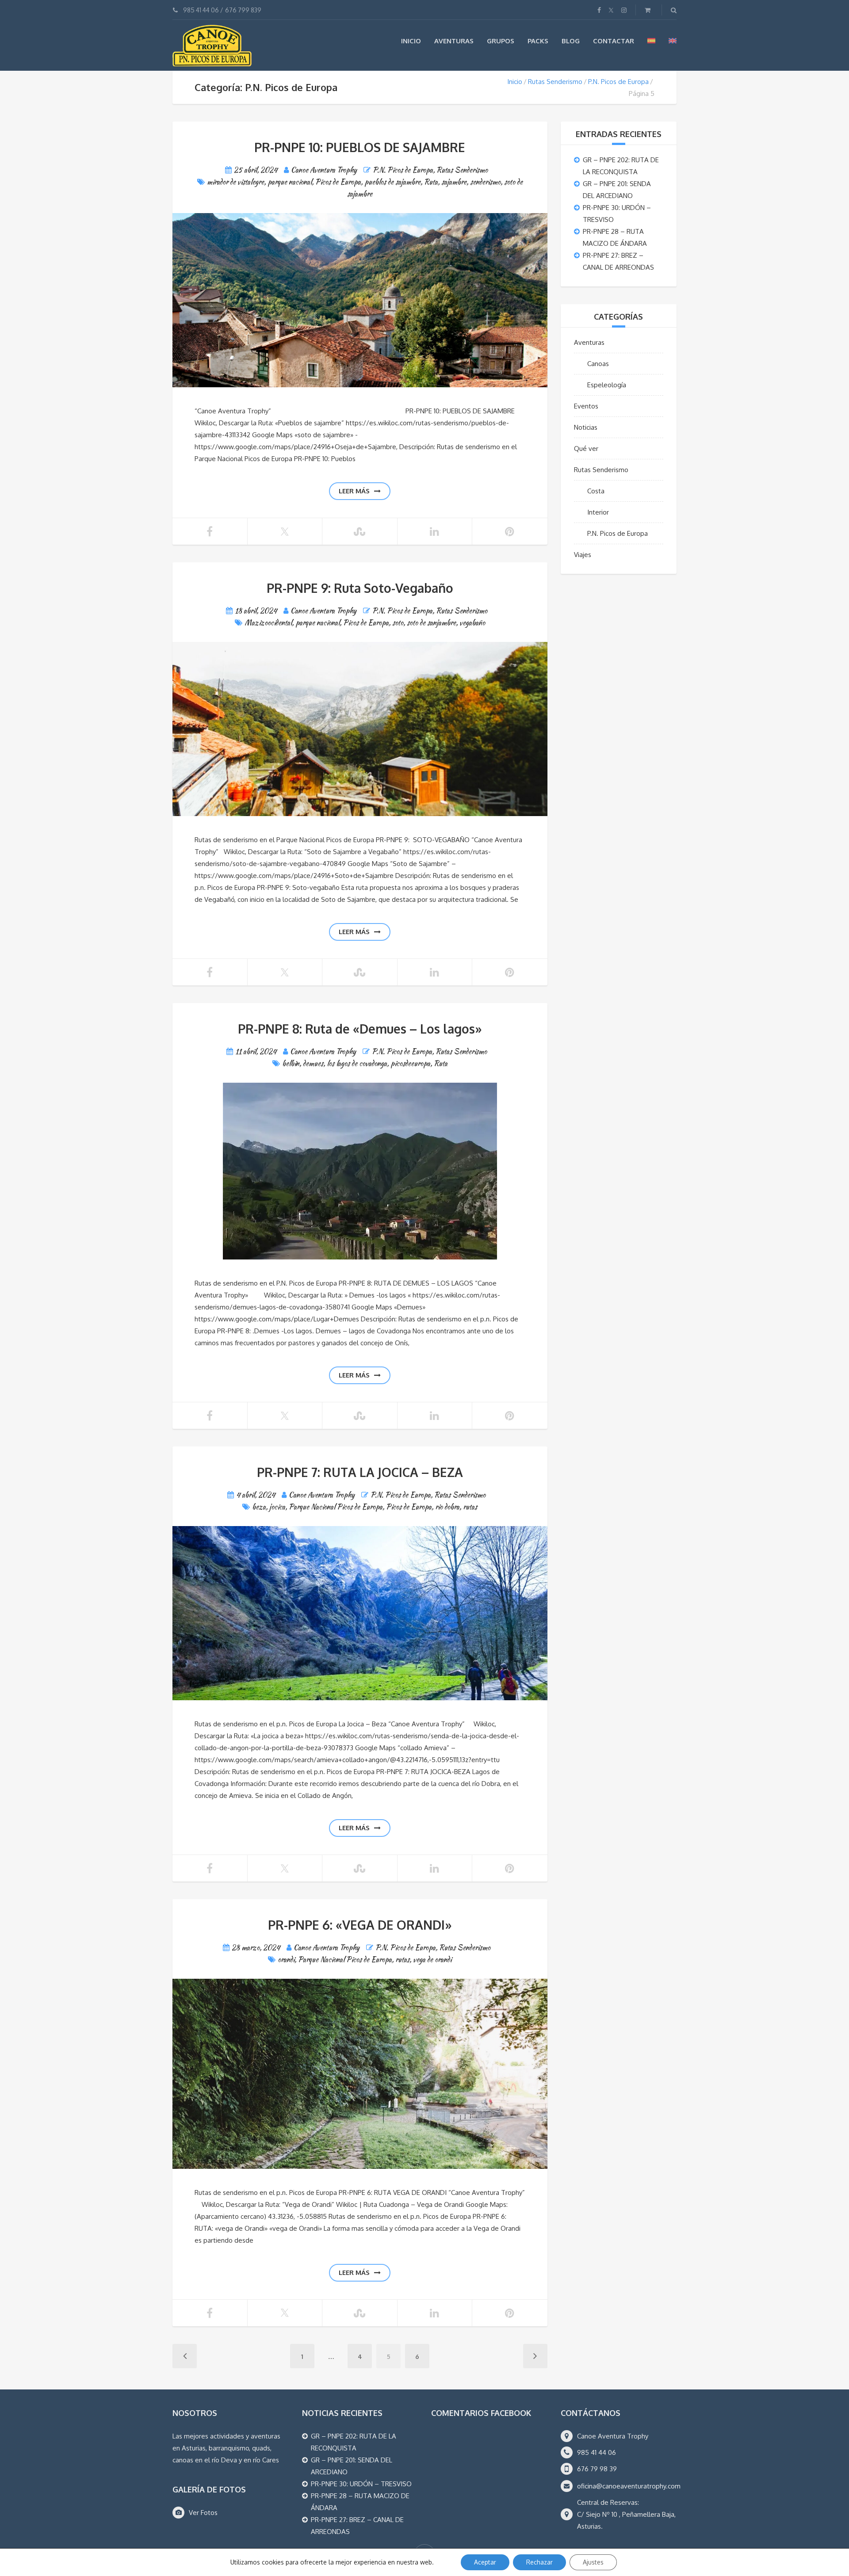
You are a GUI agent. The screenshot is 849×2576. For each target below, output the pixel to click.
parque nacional (290, 182)
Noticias (586, 427)
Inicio (411, 41)
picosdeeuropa (410, 1063)
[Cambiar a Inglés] (673, 41)
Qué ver (586, 448)
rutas (470, 1507)
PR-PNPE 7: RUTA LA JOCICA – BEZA (360, 1472)
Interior (598, 512)
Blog (571, 41)
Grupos (501, 41)
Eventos (586, 406)
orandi (286, 1960)
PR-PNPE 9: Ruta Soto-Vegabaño (360, 588)
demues (313, 1063)
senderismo (485, 182)
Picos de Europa (338, 182)
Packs (538, 41)
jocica (277, 1507)
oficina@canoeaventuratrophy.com (629, 2486)
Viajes (583, 555)
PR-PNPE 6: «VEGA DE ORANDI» (360, 1925)
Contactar (614, 41)
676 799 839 (243, 10)
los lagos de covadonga (357, 1063)
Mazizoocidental (268, 623)
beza (259, 1507)
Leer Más (354, 491)
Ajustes (593, 2562)
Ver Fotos (203, 2513)
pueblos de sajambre (392, 182)
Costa (596, 491)
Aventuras (454, 41)
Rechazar (539, 2562)
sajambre (454, 182)
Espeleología (607, 385)
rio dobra (447, 1507)
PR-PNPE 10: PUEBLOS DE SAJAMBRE (360, 147)
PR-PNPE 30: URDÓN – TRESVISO (361, 2484)
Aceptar (485, 2562)
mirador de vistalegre (235, 182)
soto (398, 623)
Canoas (598, 364)
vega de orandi (432, 1960)
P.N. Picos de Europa (618, 82)
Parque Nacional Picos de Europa (336, 1507)
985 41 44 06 (201, 10)
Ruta (431, 182)
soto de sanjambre (431, 623)
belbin (291, 1063)
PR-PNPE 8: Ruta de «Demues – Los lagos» (360, 1029)
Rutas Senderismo (555, 82)
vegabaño (472, 623)
